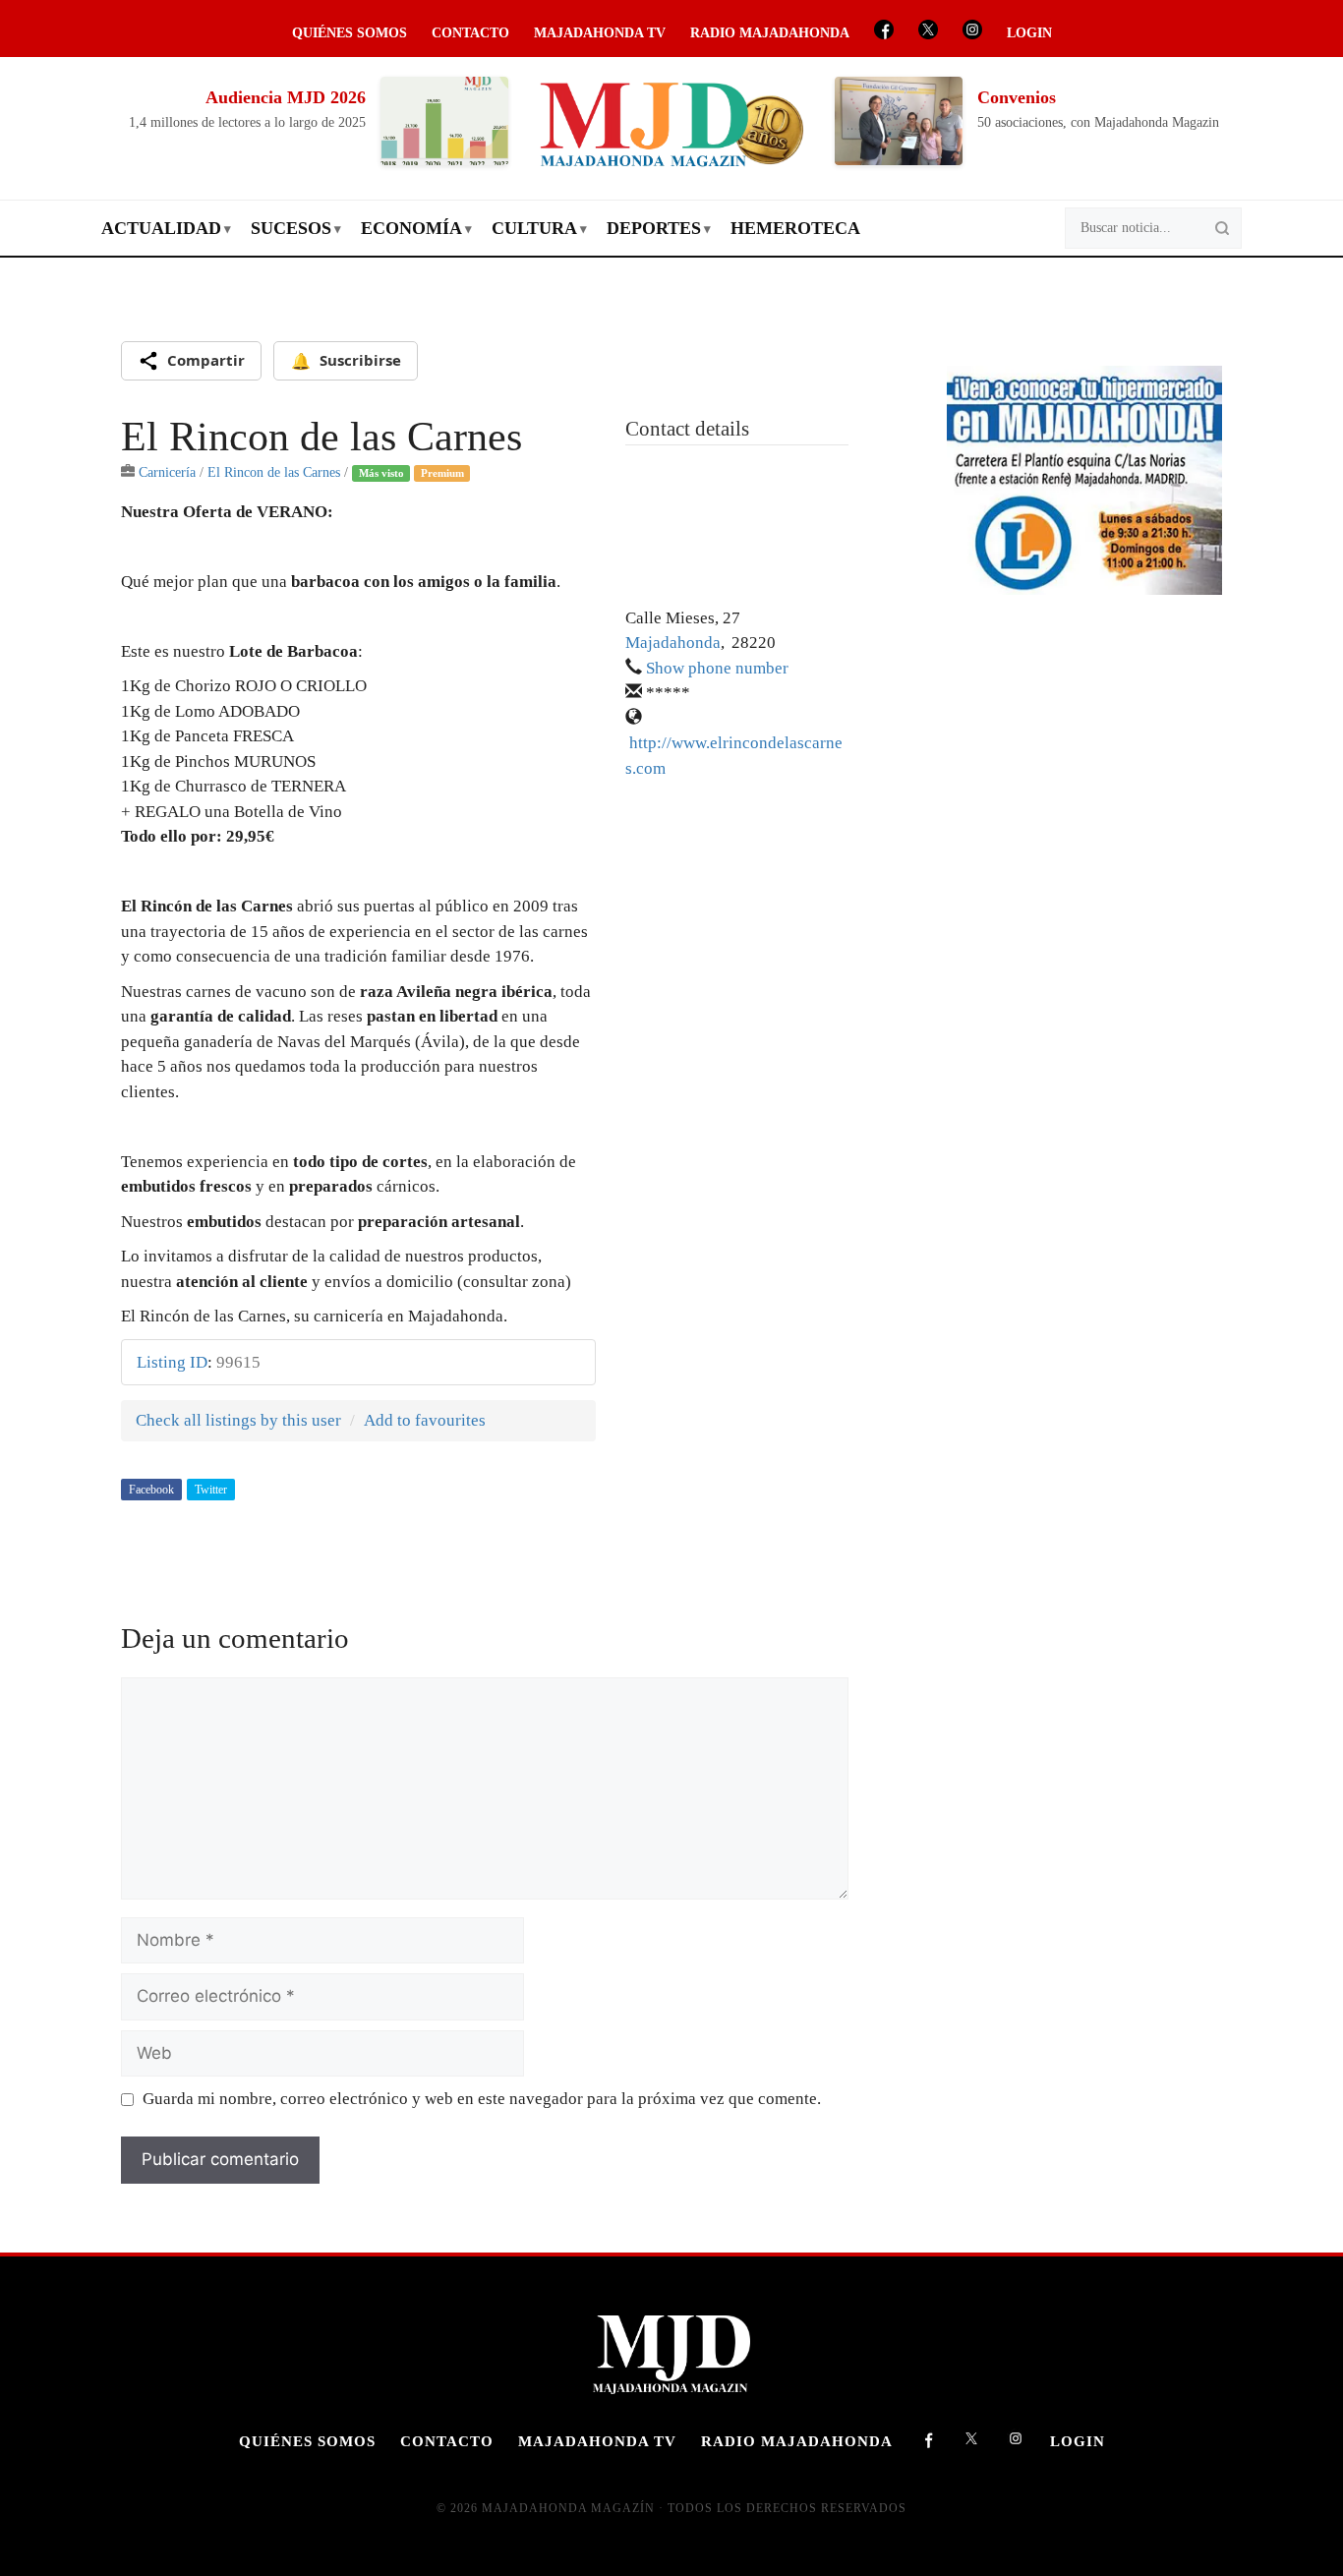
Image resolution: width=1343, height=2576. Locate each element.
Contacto (470, 33)
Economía (411, 228)
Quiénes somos (350, 33)
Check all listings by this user (238, 1420)
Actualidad (161, 228)
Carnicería (167, 472)
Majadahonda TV (600, 33)
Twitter (211, 1490)
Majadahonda (673, 643)
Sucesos (291, 228)
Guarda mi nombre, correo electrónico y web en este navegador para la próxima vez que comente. (482, 2099)
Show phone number (717, 668)
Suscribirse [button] (346, 361)
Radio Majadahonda (770, 33)
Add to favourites (425, 1420)
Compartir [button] (206, 360)
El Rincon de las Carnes (274, 472)
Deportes (654, 228)
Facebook (151, 1490)
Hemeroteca (795, 228)
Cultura (534, 228)
